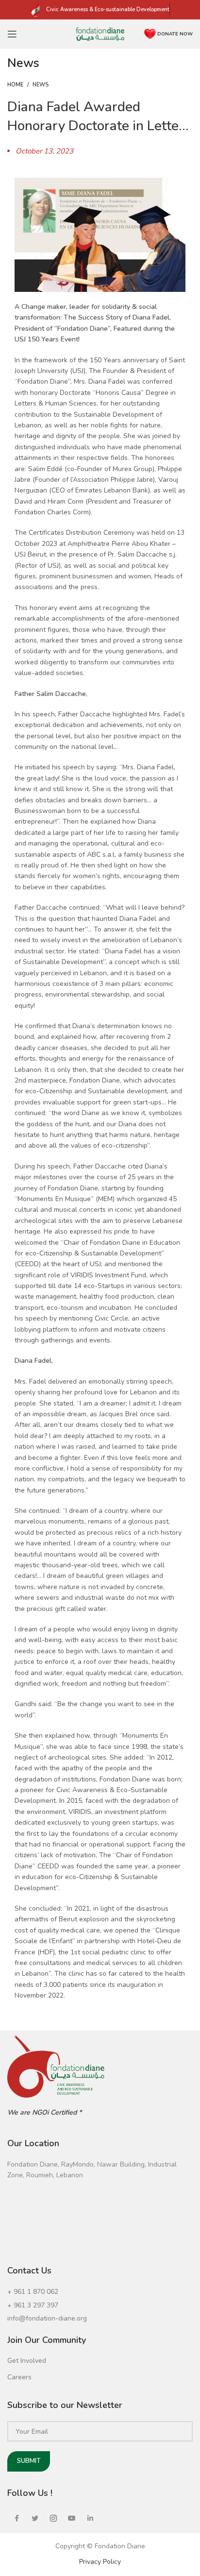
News (41, 85)
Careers (19, 2377)
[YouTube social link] (72, 2518)
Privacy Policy (100, 2562)
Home (15, 85)
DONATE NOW (175, 34)
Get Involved (27, 2361)
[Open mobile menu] (12, 34)
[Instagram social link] (53, 2518)
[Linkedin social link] (90, 2518)
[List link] (100, 2292)
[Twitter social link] (35, 2518)
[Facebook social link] (17, 2518)
